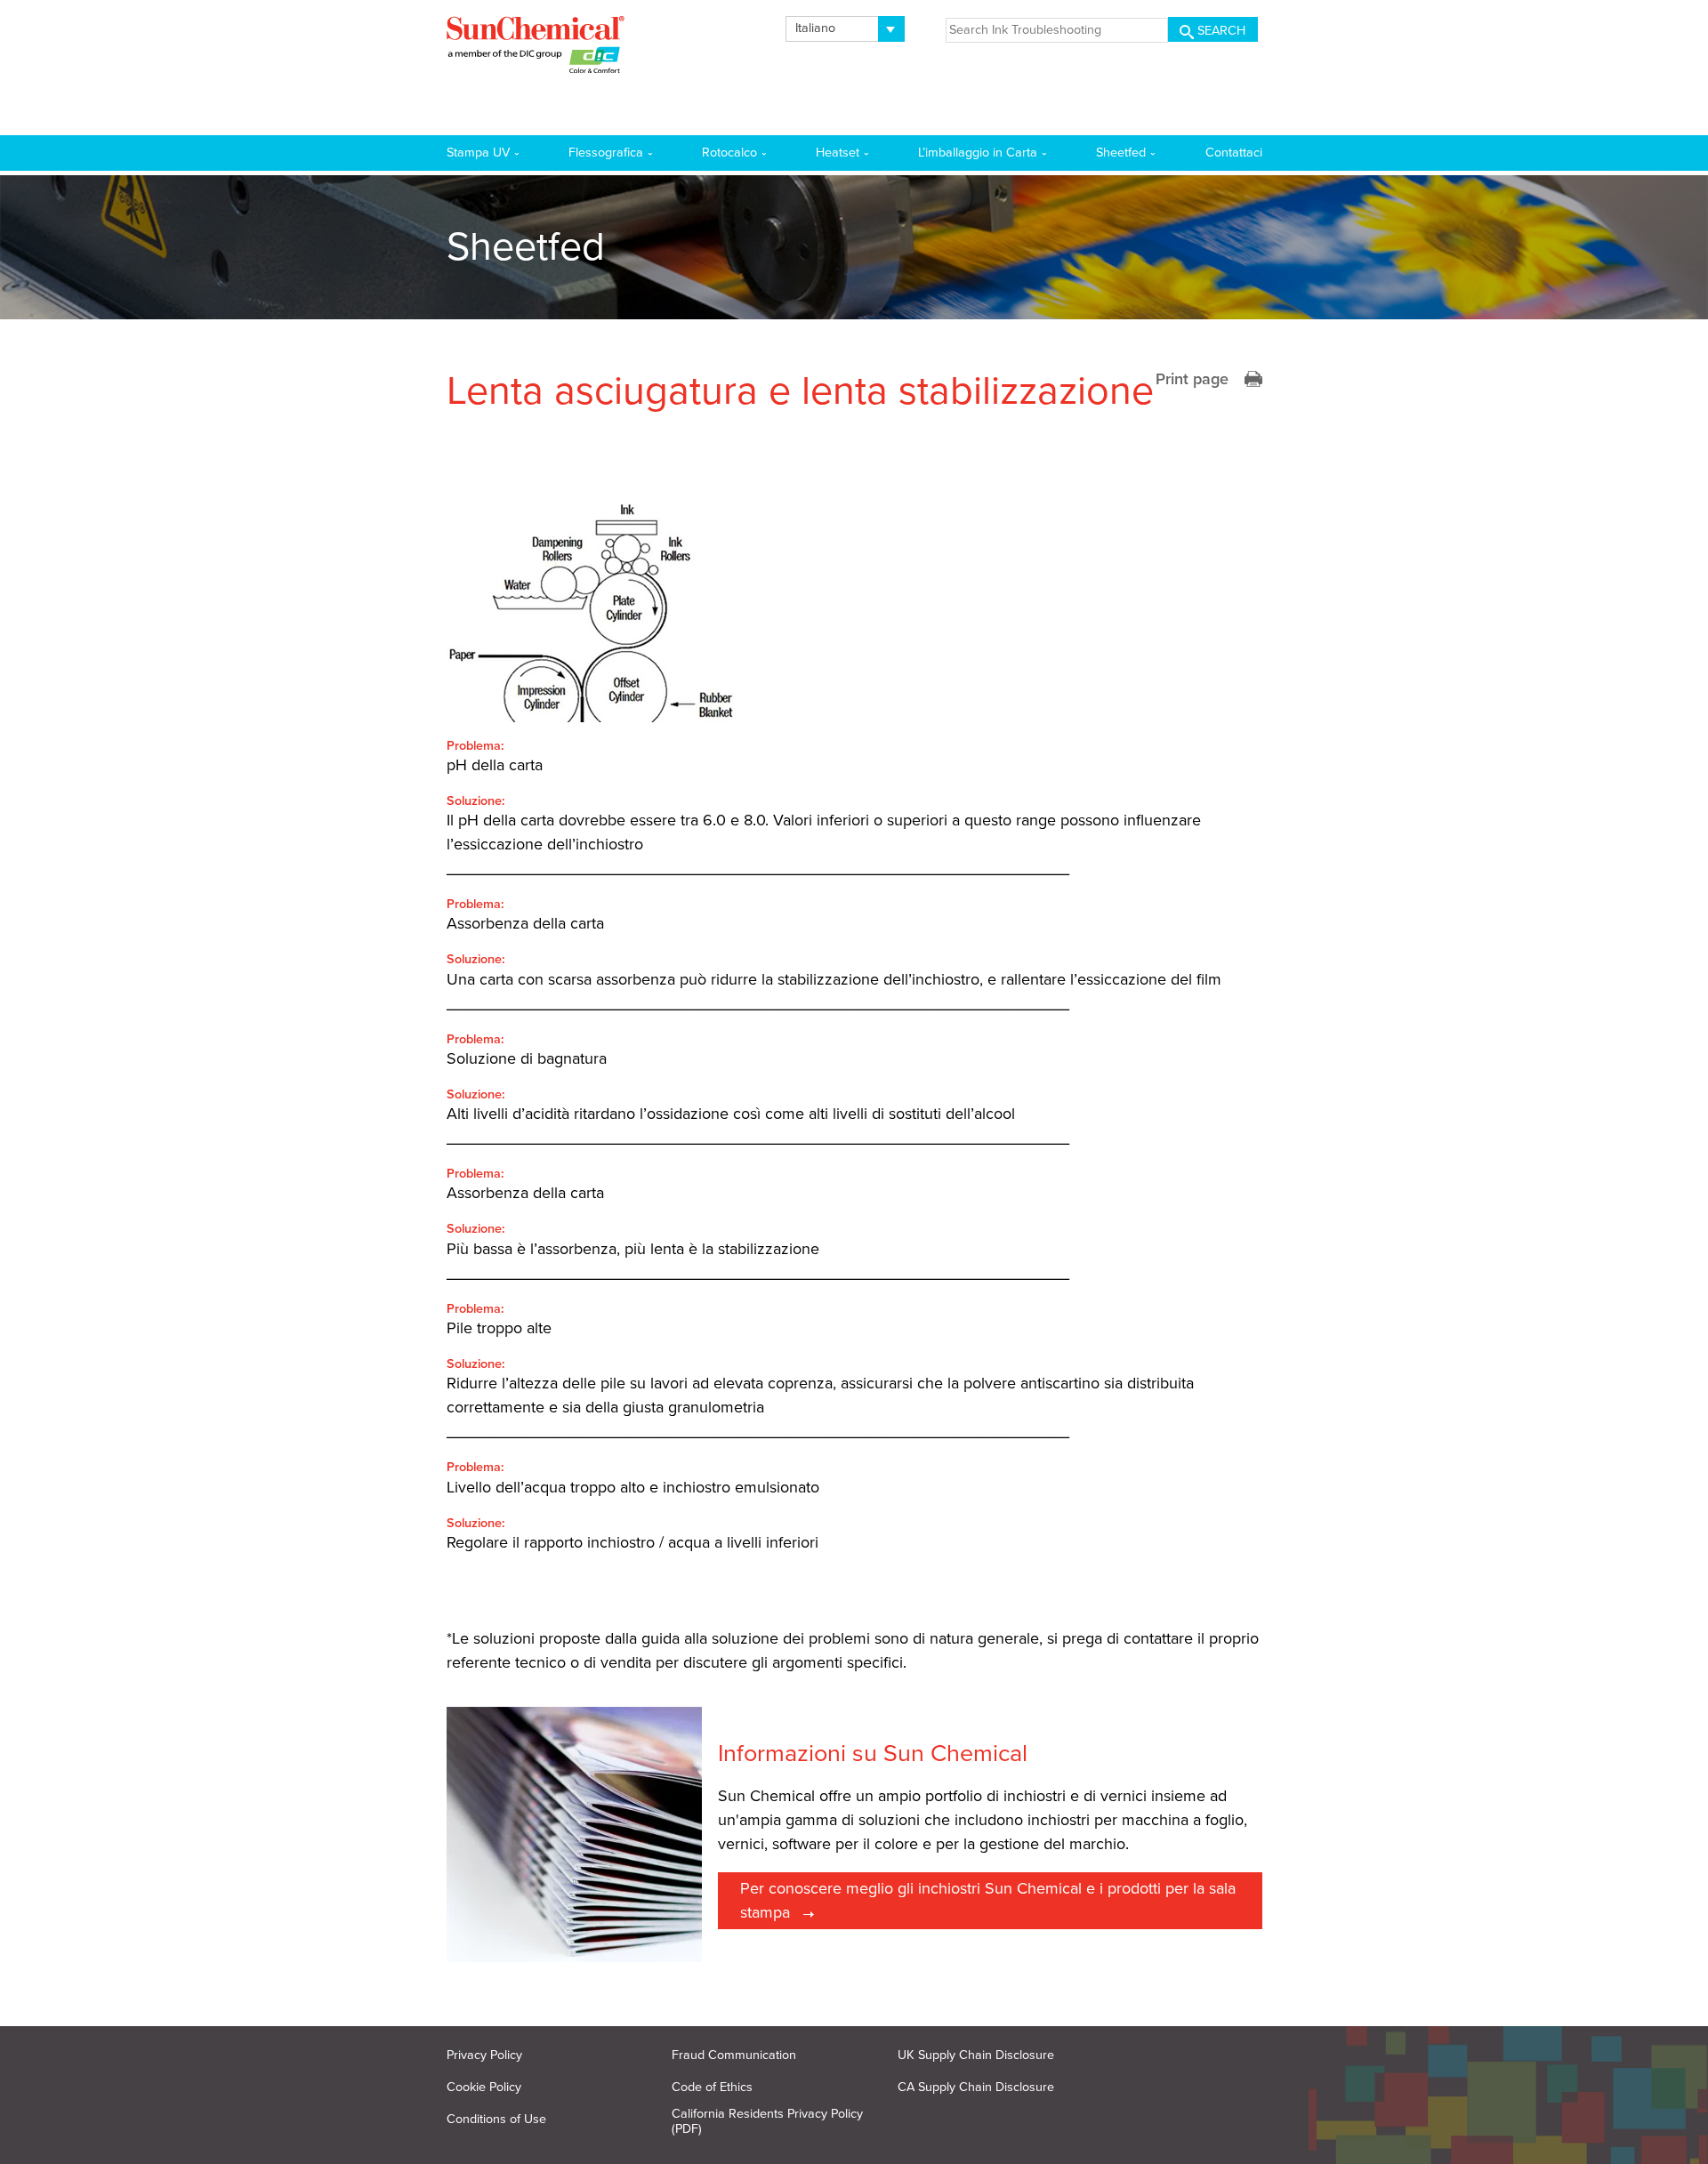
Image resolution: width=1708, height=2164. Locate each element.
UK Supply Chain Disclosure (976, 2055)
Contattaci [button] (1234, 153)
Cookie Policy (484, 2087)
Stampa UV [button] (478, 153)
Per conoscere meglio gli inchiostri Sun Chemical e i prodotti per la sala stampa (988, 1900)
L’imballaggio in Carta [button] (978, 153)
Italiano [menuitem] (815, 28)
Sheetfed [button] (1121, 153)
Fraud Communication (734, 2055)
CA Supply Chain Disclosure (976, 2087)
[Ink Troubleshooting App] (536, 48)
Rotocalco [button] (729, 153)
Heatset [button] (838, 153)
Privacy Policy (484, 2055)
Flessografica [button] (606, 153)
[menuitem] (846, 29)
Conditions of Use (496, 2119)
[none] (846, 29)
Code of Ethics (712, 2087)
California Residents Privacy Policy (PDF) (767, 2121)
